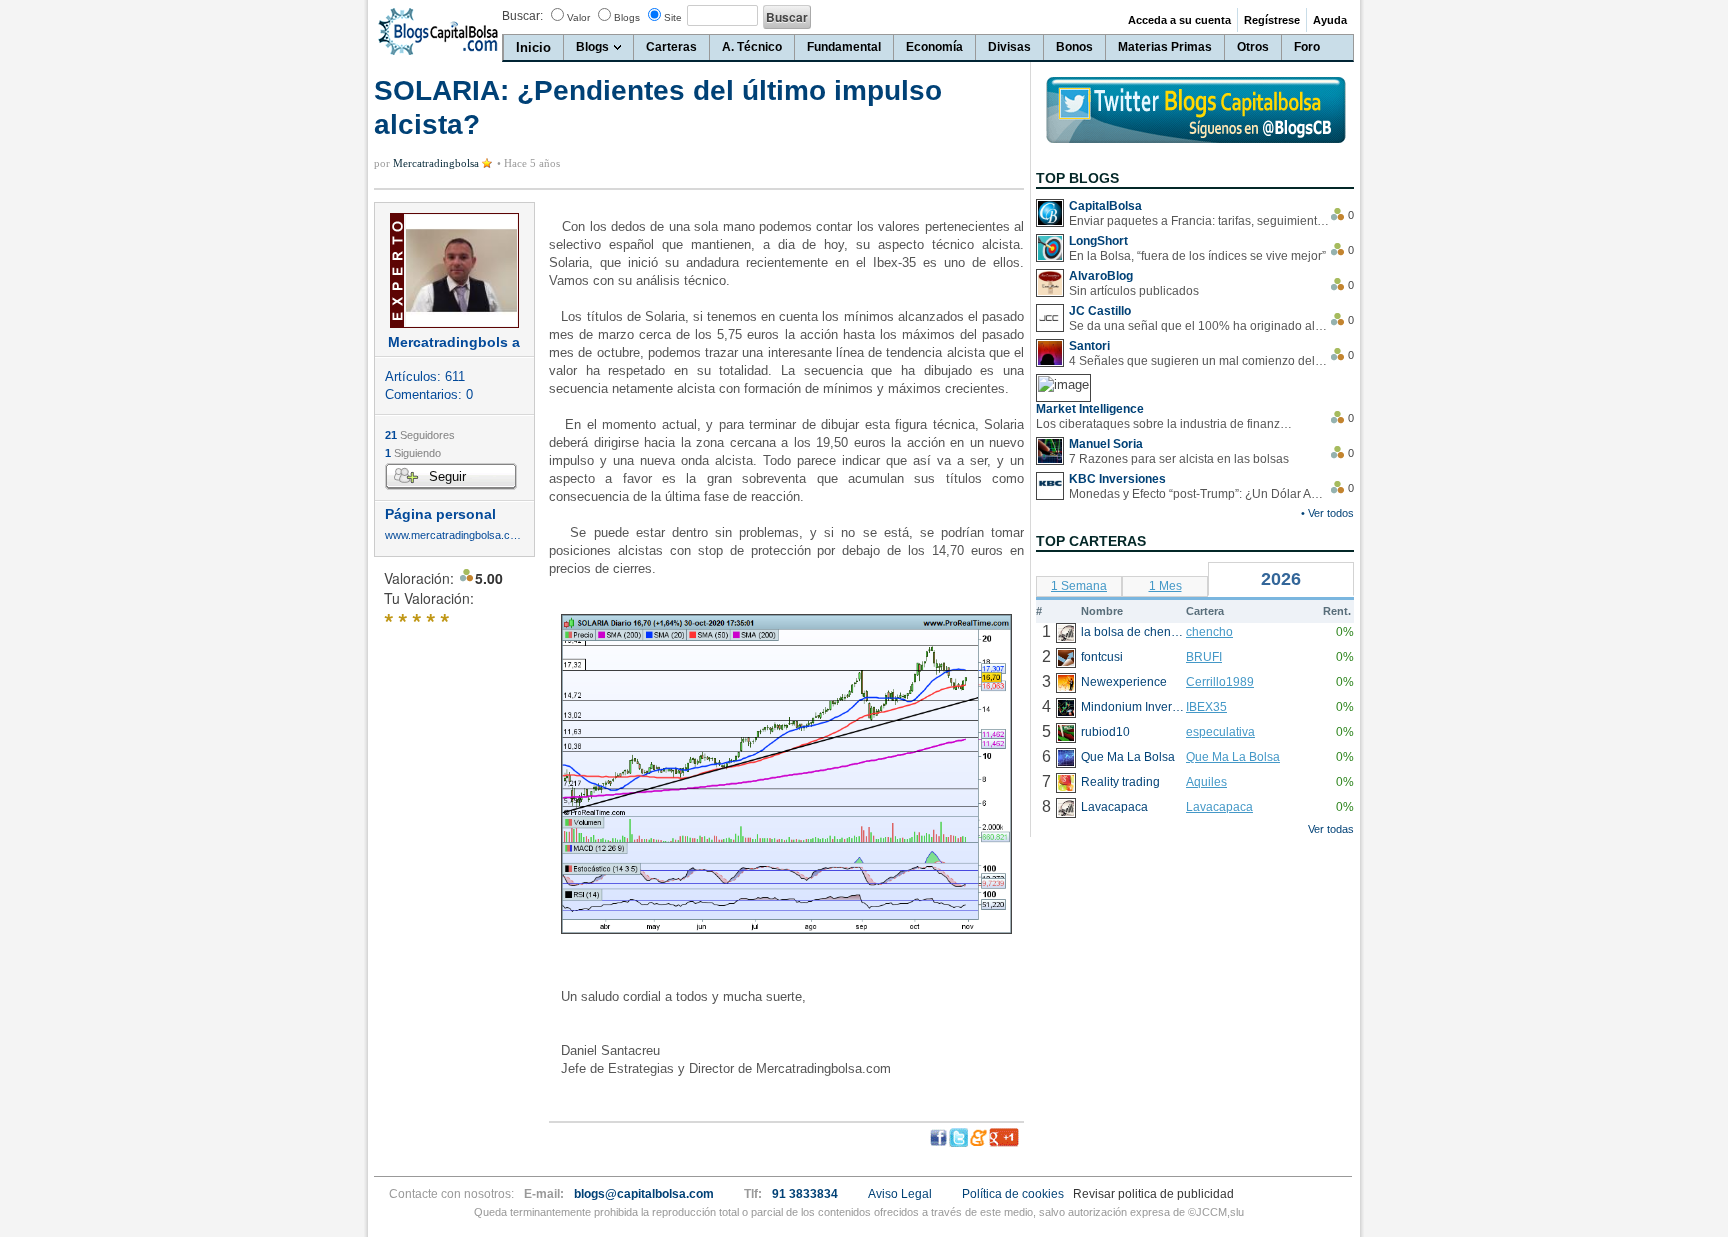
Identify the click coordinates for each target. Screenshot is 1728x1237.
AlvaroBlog (1101, 276)
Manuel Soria (1106, 444)
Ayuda (1330, 20)
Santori (1089, 346)
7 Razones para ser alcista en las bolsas (1179, 459)
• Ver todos (1327, 513)
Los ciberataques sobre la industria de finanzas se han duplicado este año (1166, 424)
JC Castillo (1100, 311)
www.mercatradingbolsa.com (454, 535)
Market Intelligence (1090, 409)
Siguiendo (413, 453)
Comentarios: (429, 394)
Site (673, 17)
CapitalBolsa (1105, 206)
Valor (578, 17)
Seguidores (420, 435)
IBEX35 (1206, 707)
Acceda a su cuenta (1179, 20)
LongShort (1098, 241)
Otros (1253, 47)
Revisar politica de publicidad (1153, 1194)
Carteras (671, 47)
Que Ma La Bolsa (1233, 757)
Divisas (1009, 47)
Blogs (627, 17)
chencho (1209, 632)
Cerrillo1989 (1220, 682)
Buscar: (522, 16)
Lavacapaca (1219, 807)
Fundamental (844, 47)
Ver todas (1331, 829)
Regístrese (1272, 20)
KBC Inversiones (1117, 479)
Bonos (1074, 47)
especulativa (1220, 732)
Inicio (533, 47)
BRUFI (1204, 657)
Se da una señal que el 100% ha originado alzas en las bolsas (1199, 326)
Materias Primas (1165, 47)
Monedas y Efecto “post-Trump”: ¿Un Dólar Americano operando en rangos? (1199, 494)
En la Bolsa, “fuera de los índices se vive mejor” (1197, 256)
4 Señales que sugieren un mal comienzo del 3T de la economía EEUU (1199, 361)
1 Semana (1079, 586)
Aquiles (1206, 782)
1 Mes (1165, 586)
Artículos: (425, 376)
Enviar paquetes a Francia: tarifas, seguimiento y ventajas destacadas (1199, 221)
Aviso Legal (900, 1194)
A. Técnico (752, 47)
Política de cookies (1013, 1194)
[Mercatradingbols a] (454, 270)
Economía (934, 47)
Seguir (447, 476)
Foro (1307, 47)
